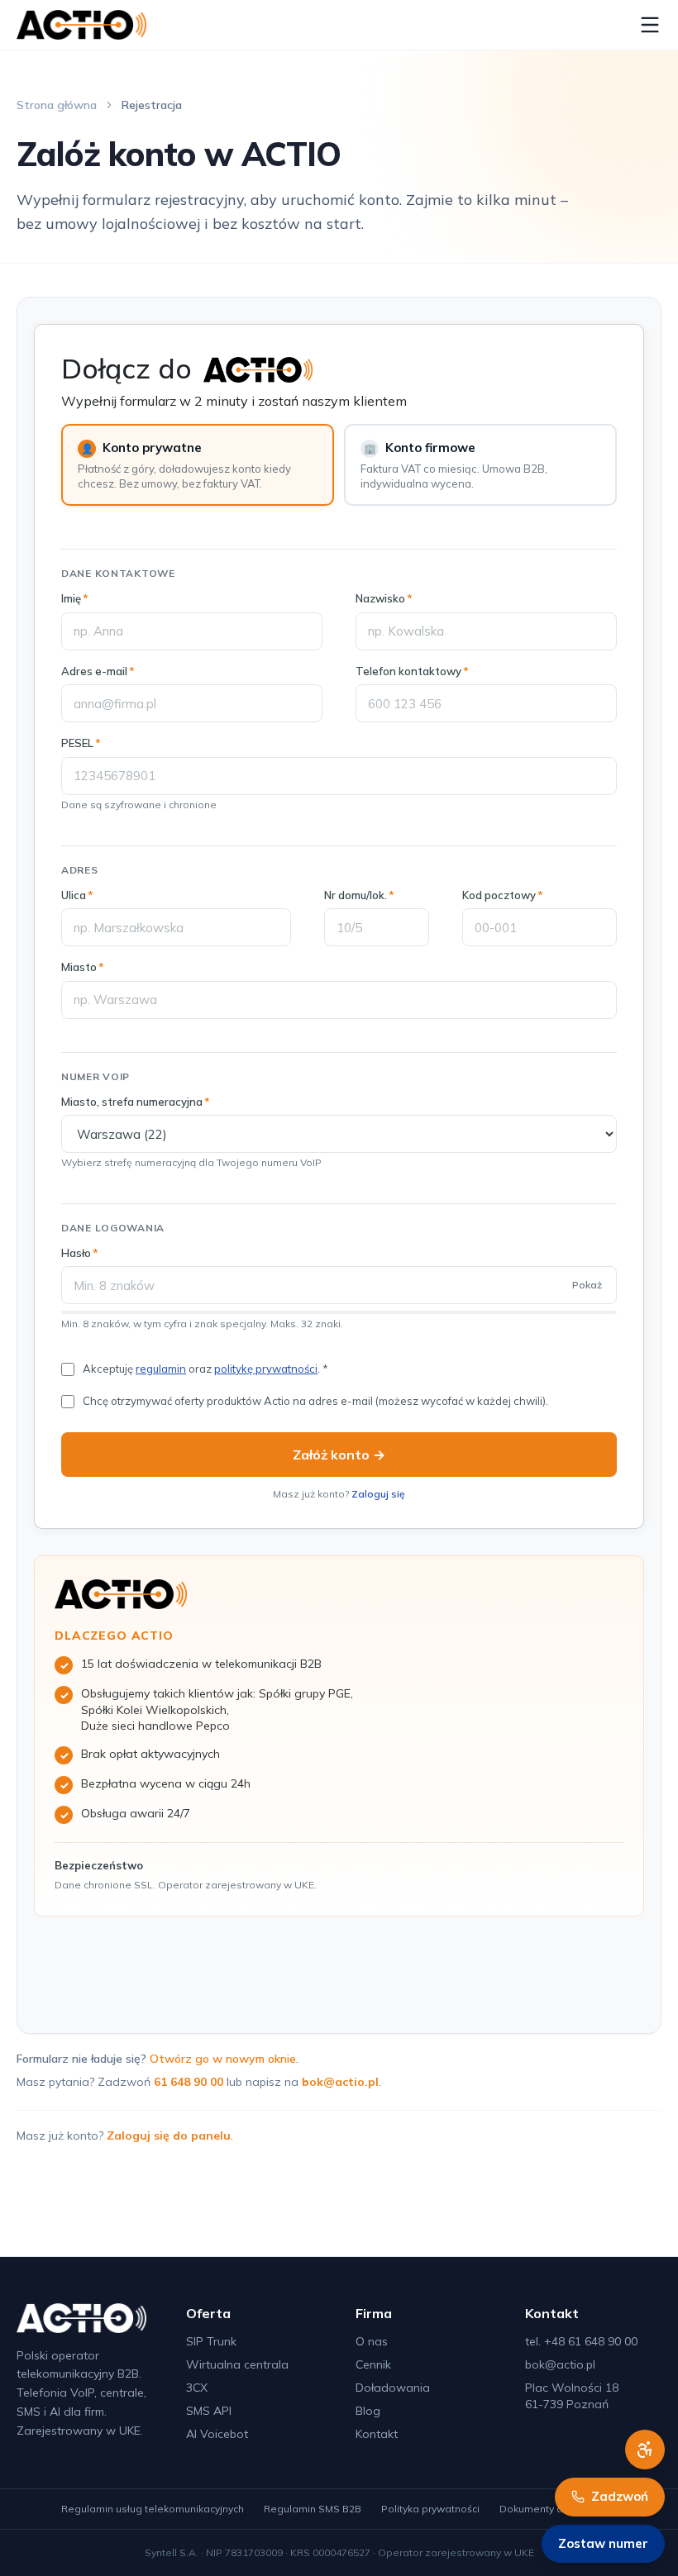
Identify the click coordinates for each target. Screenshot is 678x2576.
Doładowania (393, 2388)
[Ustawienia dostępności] (645, 2450)
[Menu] (650, 25)
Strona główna (57, 105)
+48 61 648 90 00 (591, 2341)
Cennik (373, 2364)
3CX (197, 2388)
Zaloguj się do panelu (169, 2136)
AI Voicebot (217, 2434)
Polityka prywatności (430, 2509)
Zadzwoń (620, 2496)
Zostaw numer (603, 2543)
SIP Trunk (211, 2341)
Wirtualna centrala (237, 2364)
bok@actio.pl (340, 2082)
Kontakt (377, 2434)
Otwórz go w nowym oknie (223, 2059)
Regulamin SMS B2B (313, 2509)
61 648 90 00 (189, 2082)
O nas (372, 2341)
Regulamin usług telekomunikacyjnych (153, 2509)
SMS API (209, 2411)
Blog (368, 2411)
